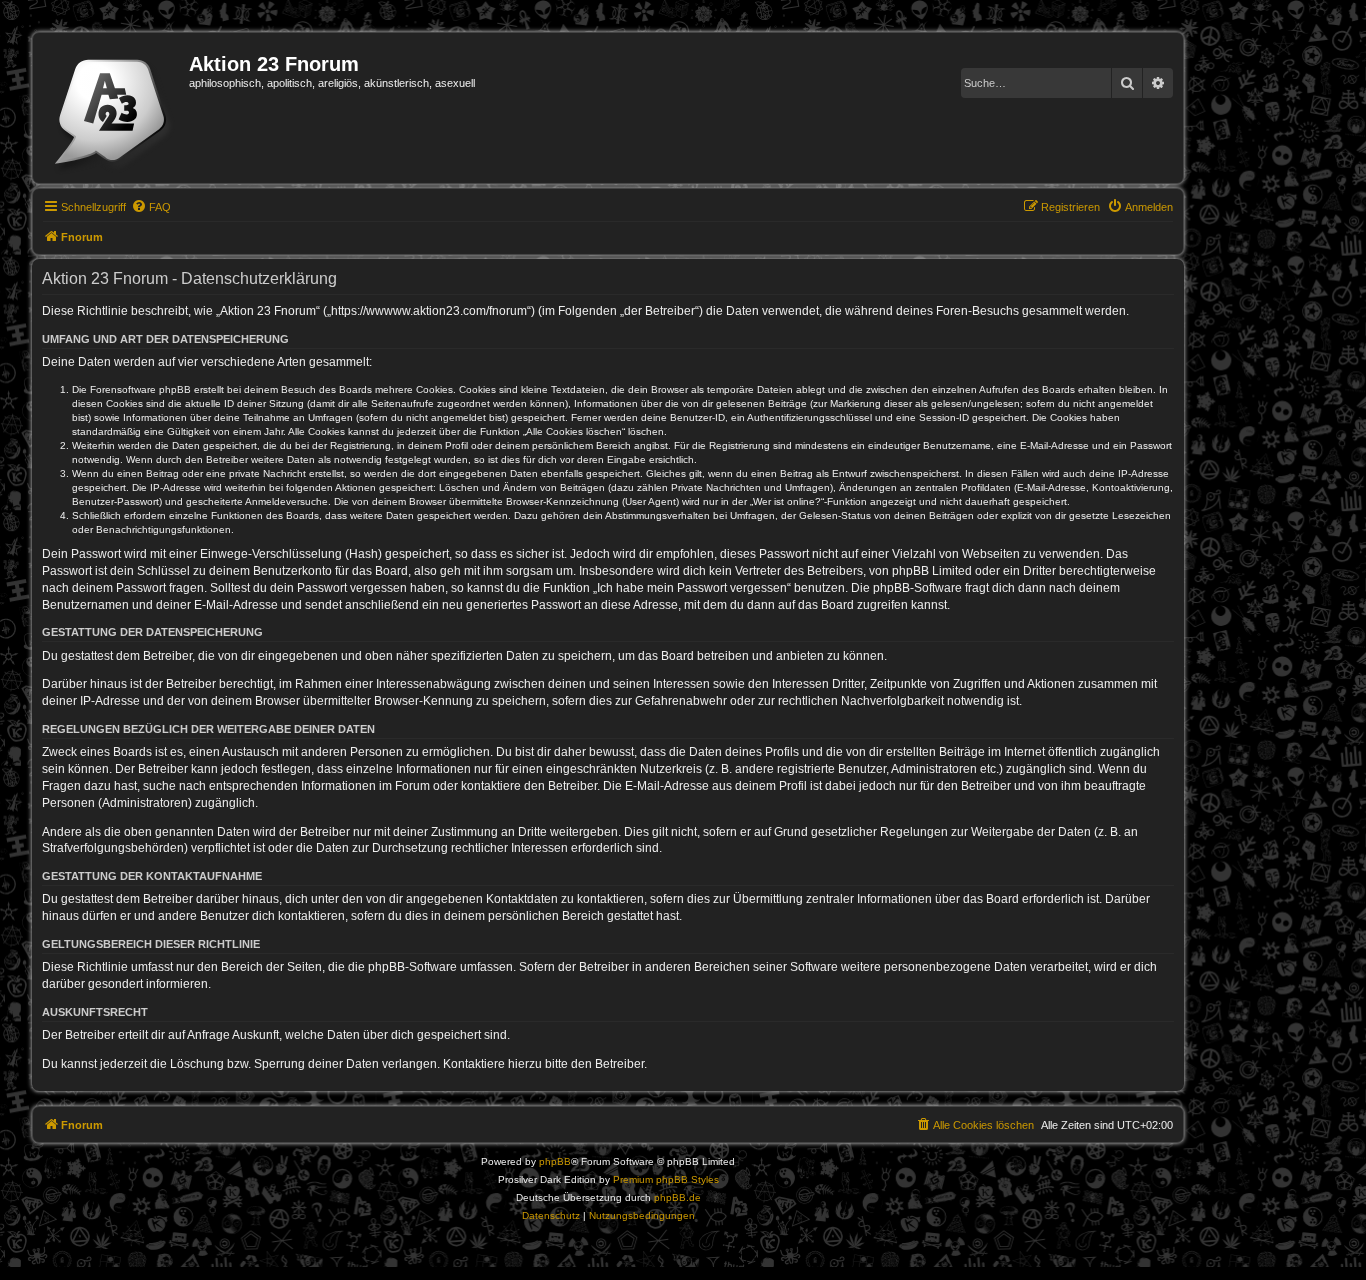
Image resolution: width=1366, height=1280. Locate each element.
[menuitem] (151, 207)
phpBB (555, 1161)
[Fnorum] (113, 108)
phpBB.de (677, 1197)
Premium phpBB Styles (666, 1179)
